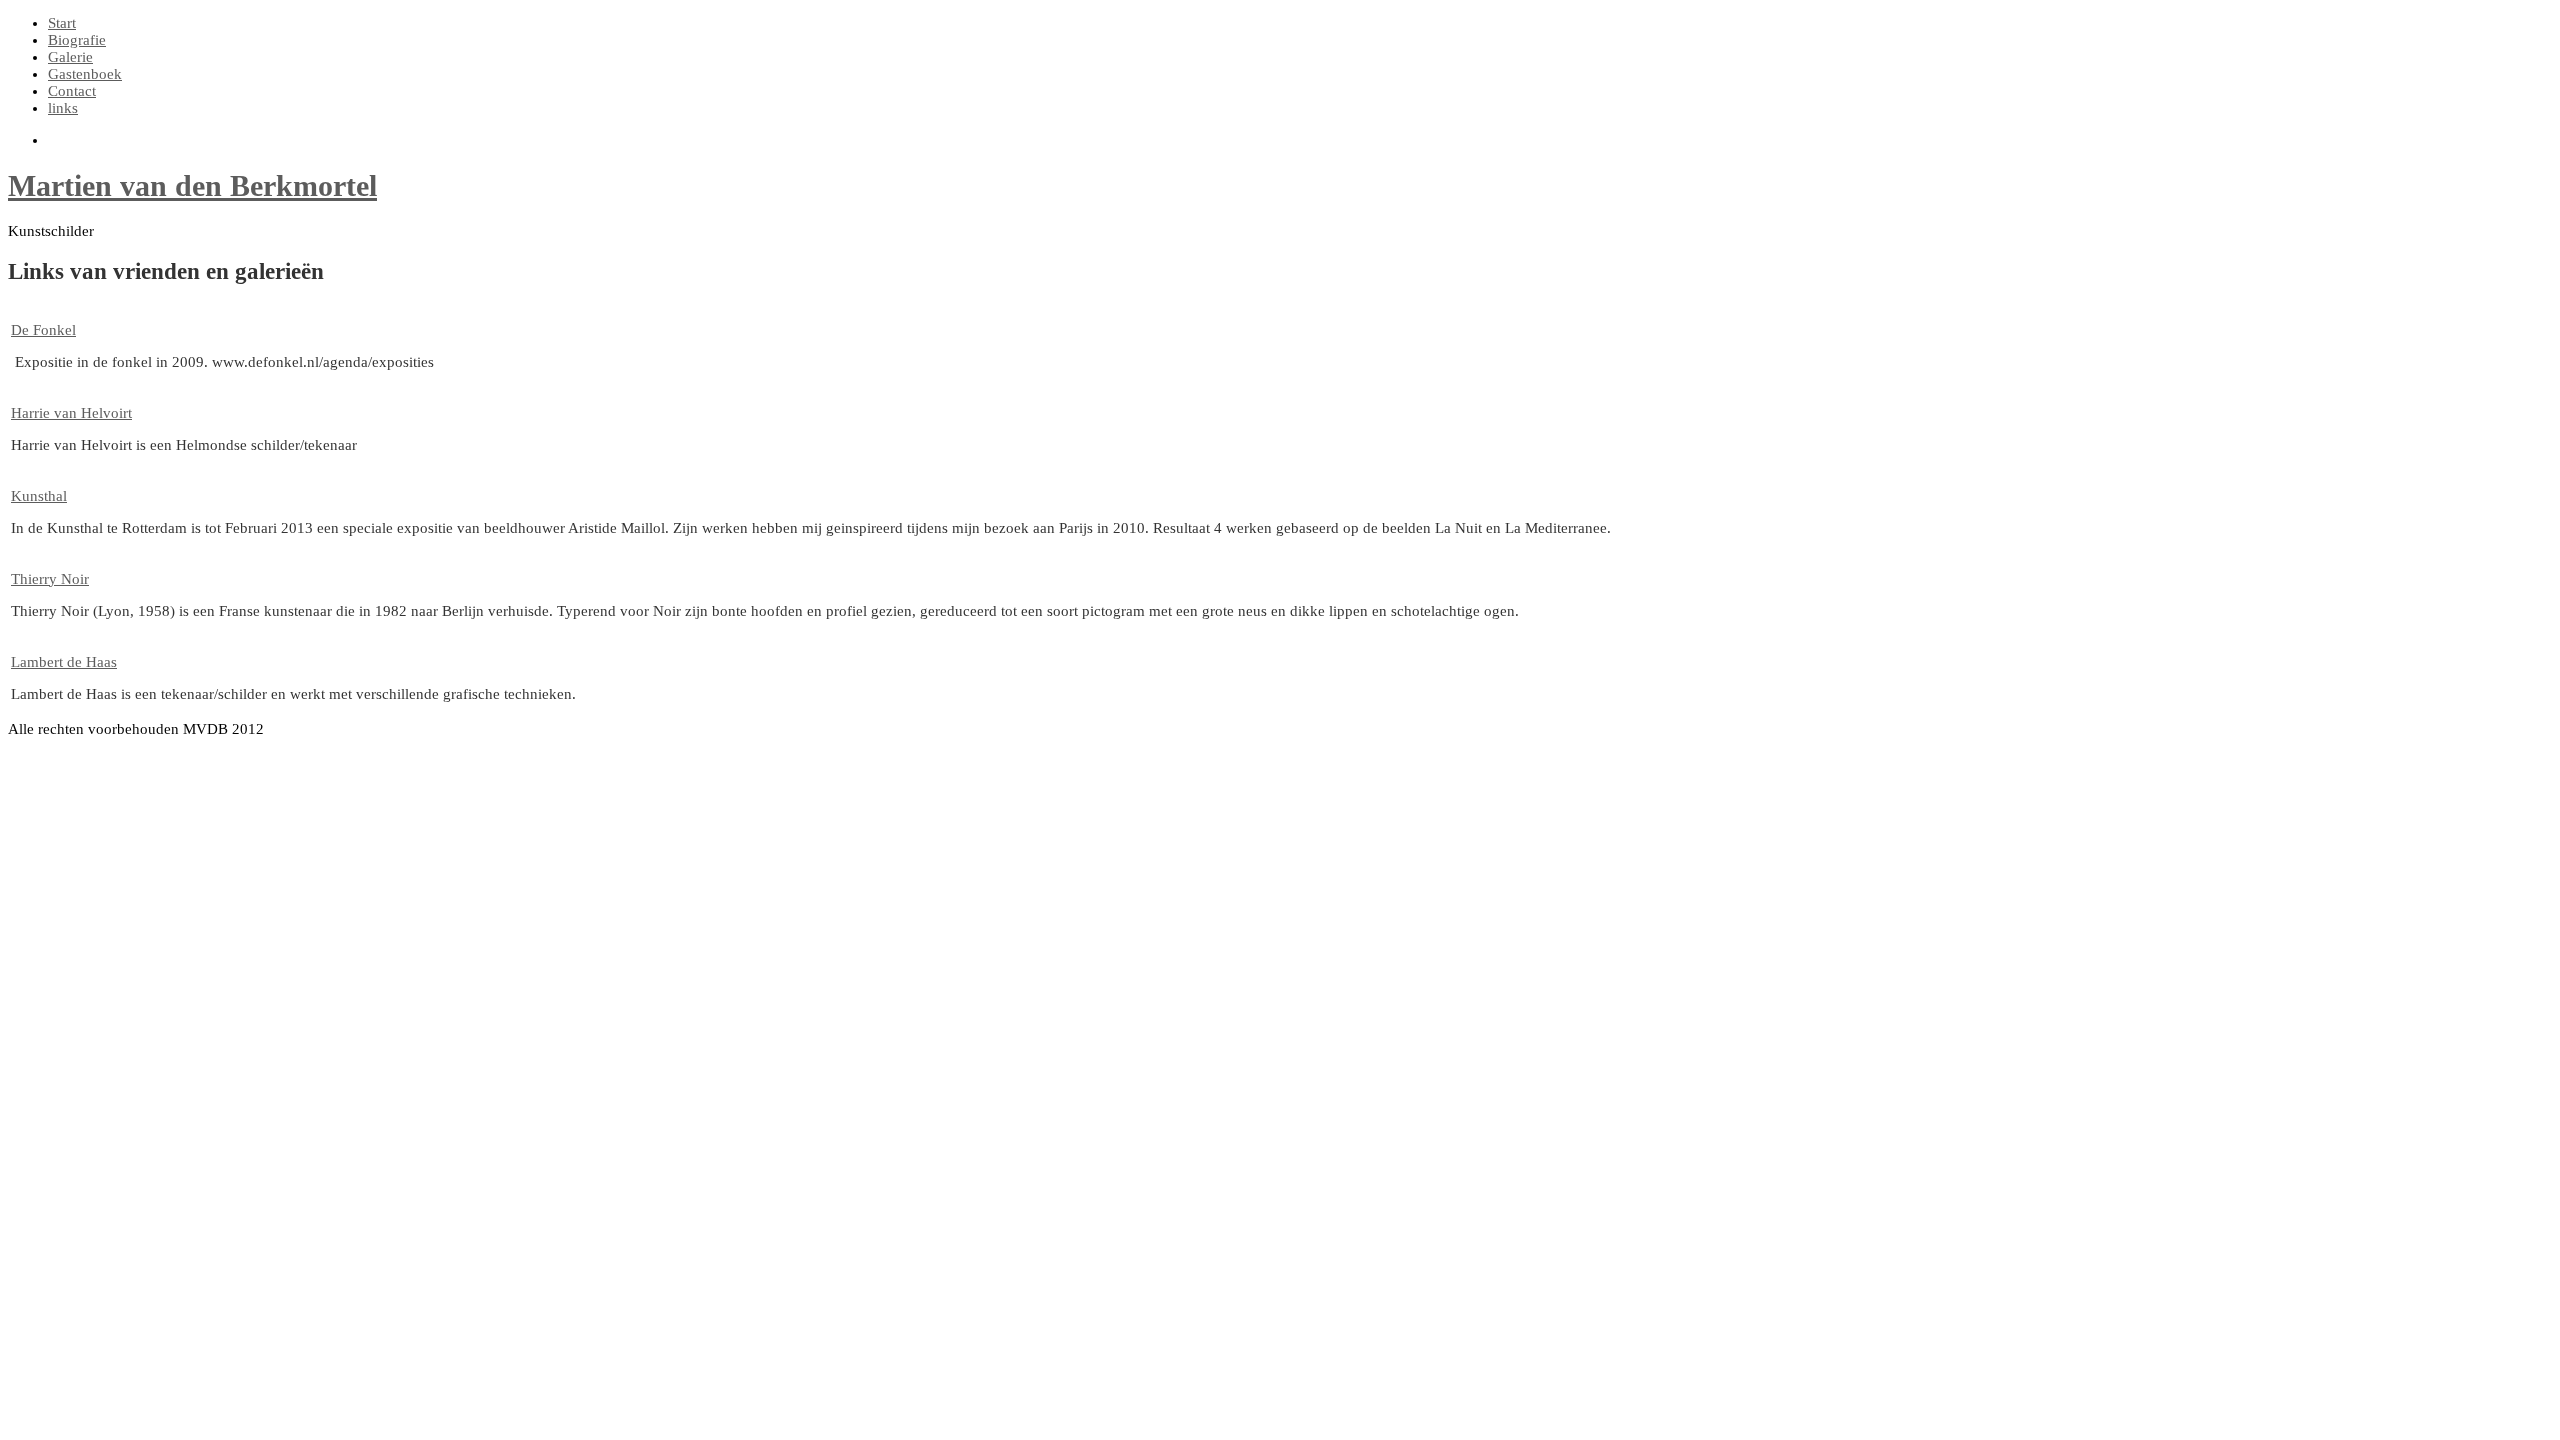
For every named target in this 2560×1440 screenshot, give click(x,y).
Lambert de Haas (64, 662)
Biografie (77, 40)
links (63, 108)
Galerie (70, 57)
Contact (72, 91)
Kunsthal (39, 496)
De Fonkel (43, 330)
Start (62, 23)
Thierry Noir (50, 579)
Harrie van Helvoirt (71, 413)
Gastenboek (85, 74)
